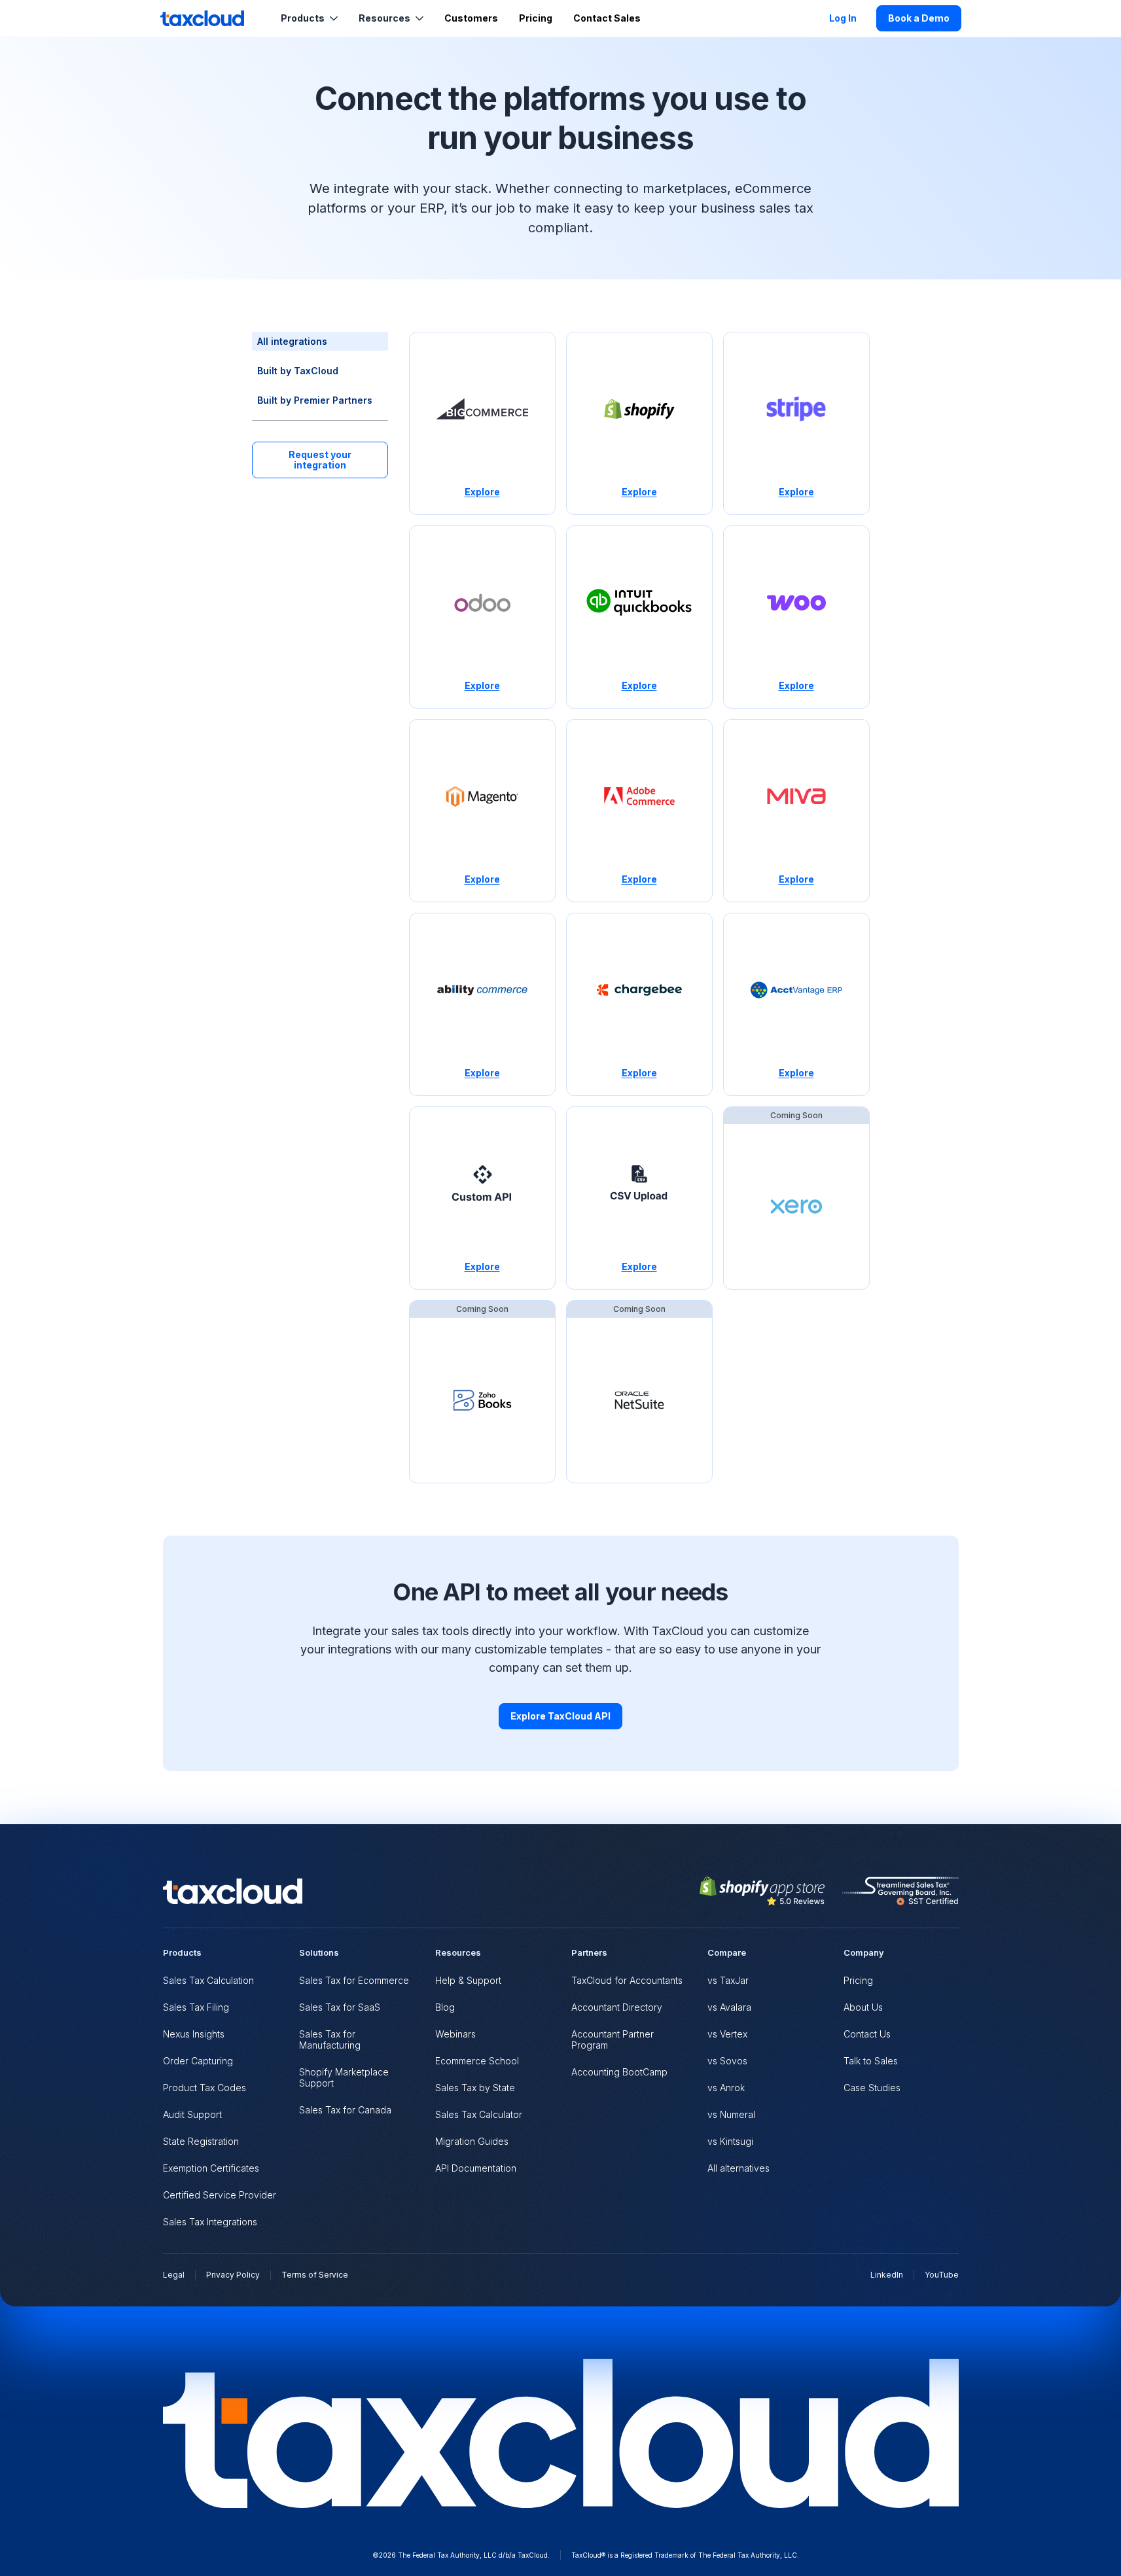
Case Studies (872, 2088)
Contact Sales (607, 18)
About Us (863, 2007)
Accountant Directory (617, 2007)
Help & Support (468, 1980)
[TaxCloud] (202, 18)
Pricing (536, 18)
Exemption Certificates (211, 2168)
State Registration (201, 2141)
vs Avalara (729, 2007)
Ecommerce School (477, 2061)
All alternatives (738, 2168)
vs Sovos (727, 2061)
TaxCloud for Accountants (627, 1980)
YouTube (942, 2275)
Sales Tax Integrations (210, 2222)
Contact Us (867, 2034)
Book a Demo (919, 18)
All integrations (292, 341)
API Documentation (476, 2168)
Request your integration (320, 460)
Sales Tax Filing (196, 2007)
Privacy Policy (233, 2275)
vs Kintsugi (730, 2141)
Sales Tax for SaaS (340, 2007)
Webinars (455, 2034)
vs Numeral (731, 2114)
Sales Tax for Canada (345, 2110)
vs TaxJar (728, 1980)
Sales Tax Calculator (479, 2114)
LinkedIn (887, 2275)
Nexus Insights (194, 2034)
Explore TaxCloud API (560, 1716)
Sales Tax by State (475, 2088)
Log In (843, 18)
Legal (174, 2275)
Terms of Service (315, 2275)
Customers (471, 18)
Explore (482, 492)
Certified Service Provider (220, 2195)
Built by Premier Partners (315, 400)
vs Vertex (727, 2034)
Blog (445, 2007)
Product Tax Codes (205, 2088)
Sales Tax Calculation (208, 1980)
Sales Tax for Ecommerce (354, 1980)
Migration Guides (472, 2141)
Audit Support (192, 2114)
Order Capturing (198, 2061)
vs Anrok (726, 2088)
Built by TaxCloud (298, 371)
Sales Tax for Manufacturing (330, 2039)
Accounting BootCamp (619, 2072)
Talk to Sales (871, 2061)
